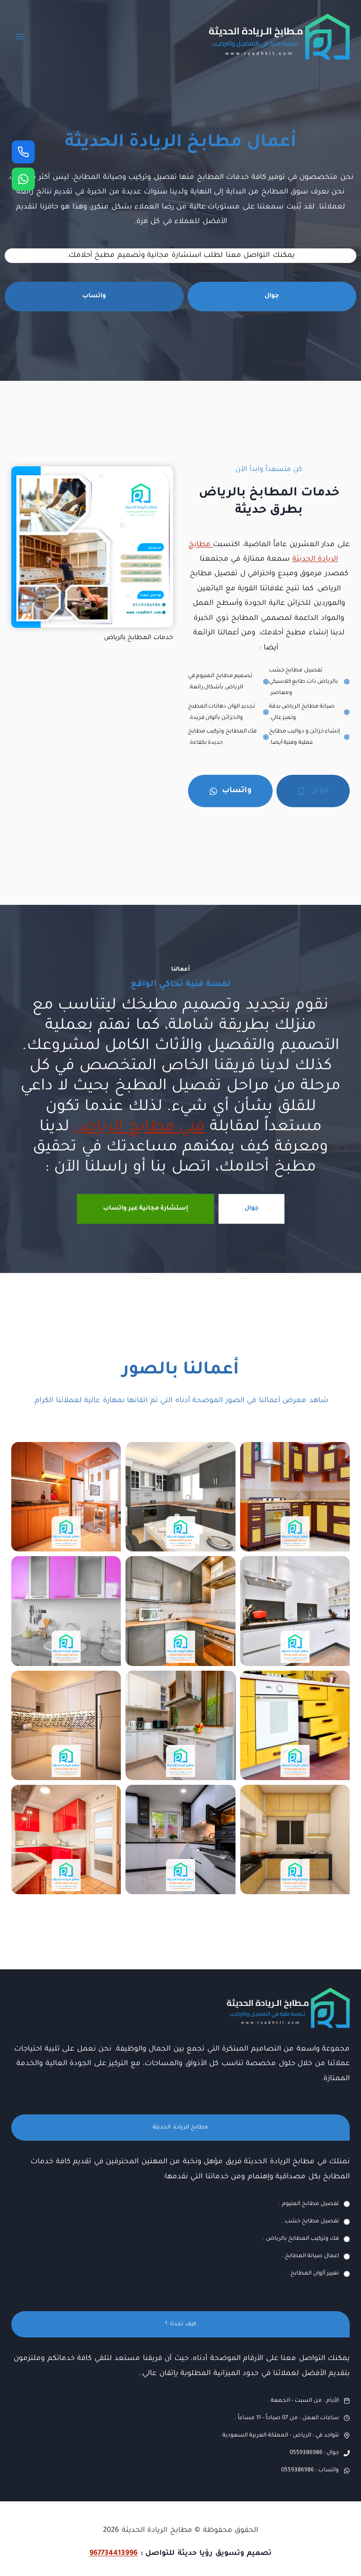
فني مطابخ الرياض (139, 1128)
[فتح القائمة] (20, 36)
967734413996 (114, 2554)
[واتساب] (23, 179)
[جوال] (23, 152)
